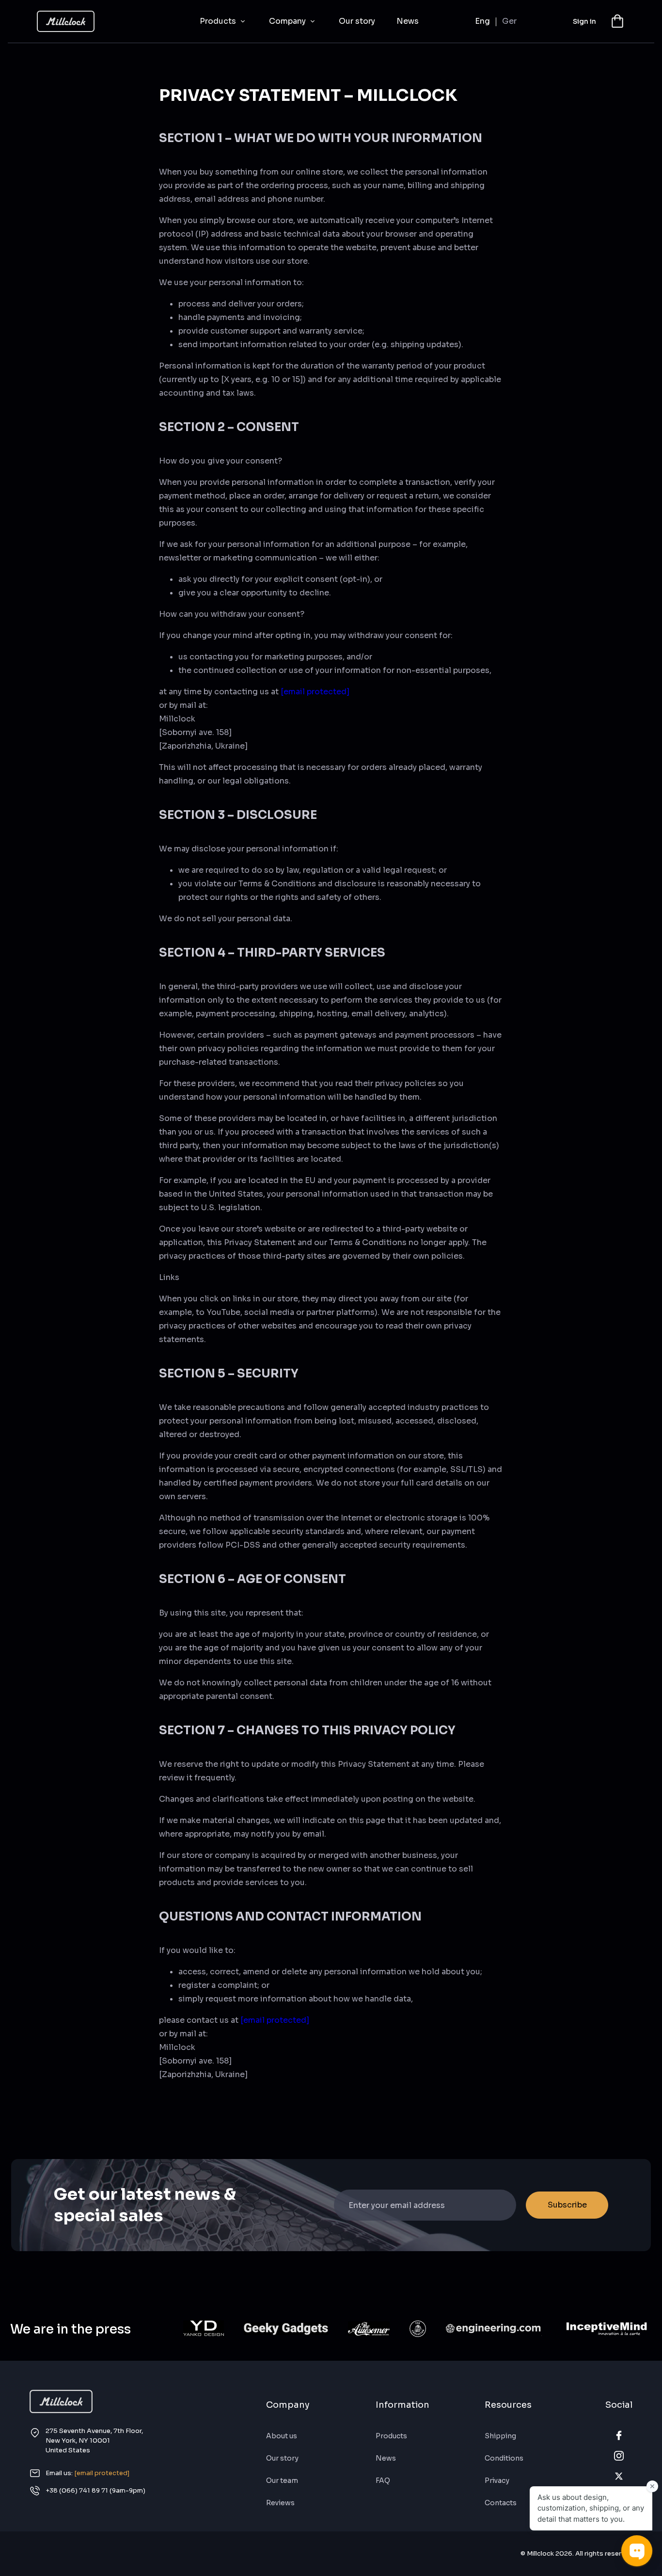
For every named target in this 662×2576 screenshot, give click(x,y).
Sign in (584, 21)
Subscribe (567, 2205)
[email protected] (315, 692)
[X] (619, 2476)
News (408, 21)
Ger (509, 21)
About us (282, 2436)
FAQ (383, 2480)
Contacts (501, 2503)
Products (219, 21)
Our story (357, 21)
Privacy (497, 2480)
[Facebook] (619, 2435)
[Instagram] (619, 2456)
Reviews (280, 2503)
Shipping (500, 2436)
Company (288, 21)
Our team (282, 2480)
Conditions (504, 2458)
